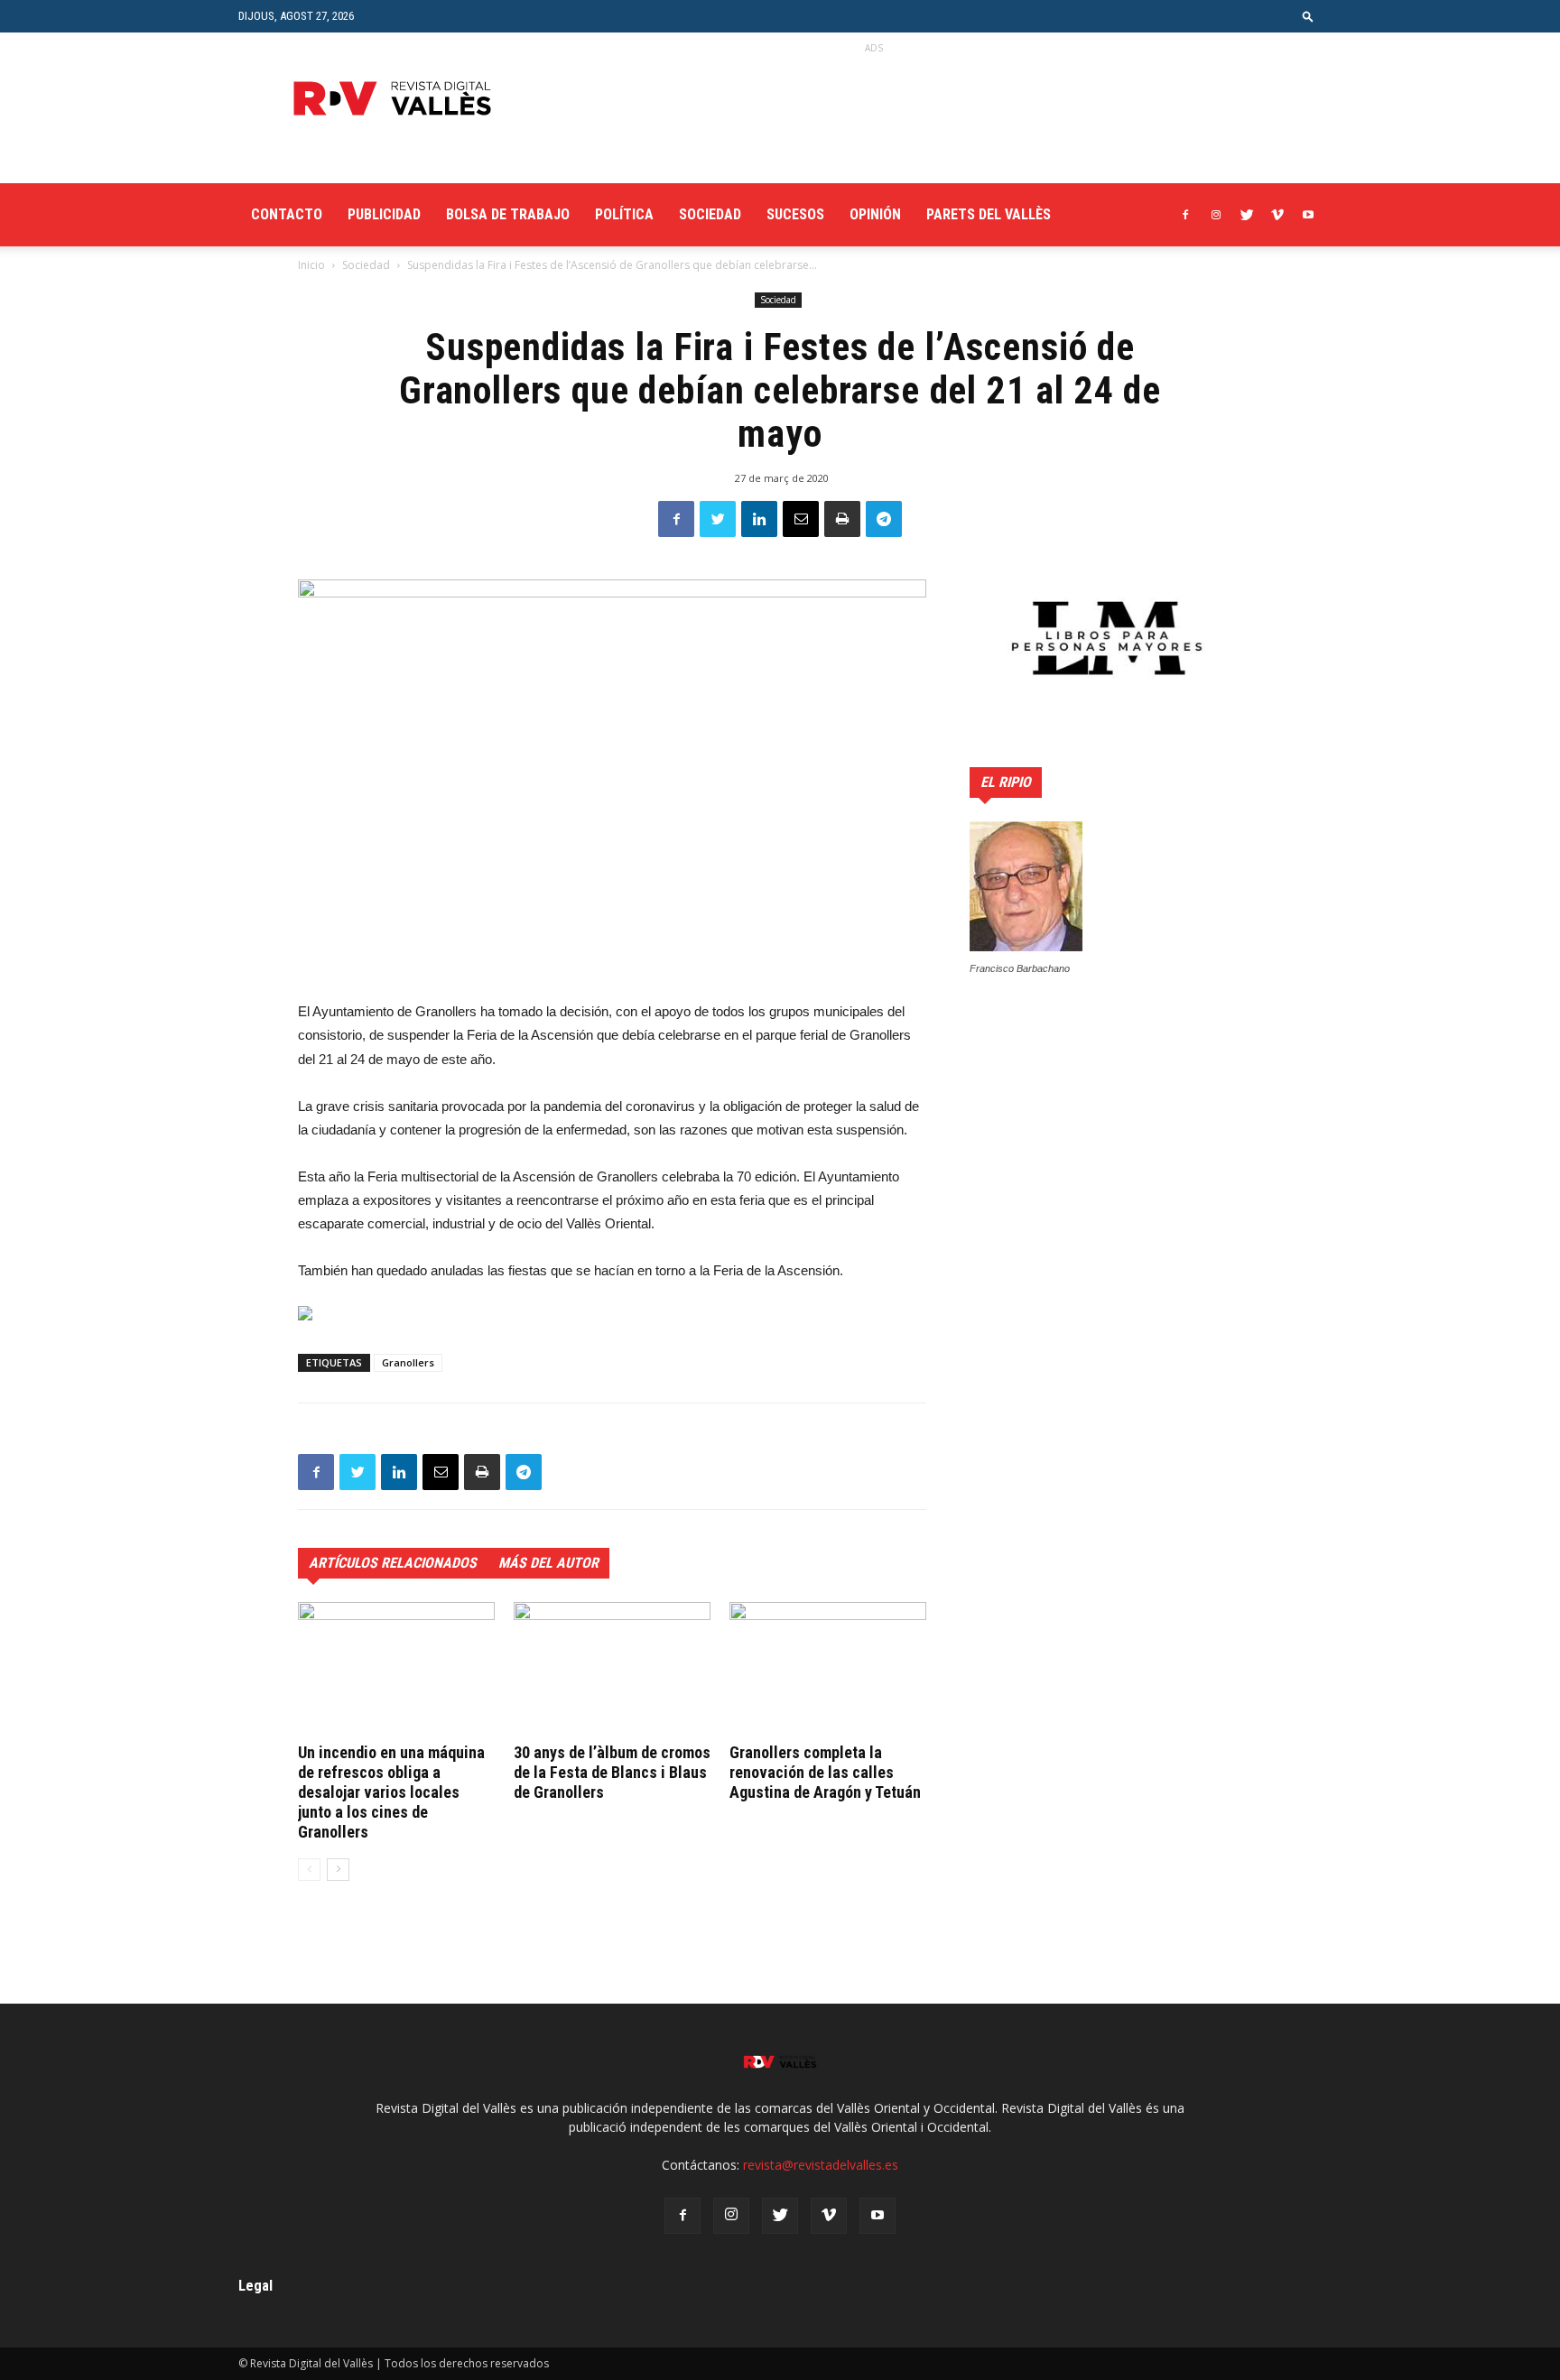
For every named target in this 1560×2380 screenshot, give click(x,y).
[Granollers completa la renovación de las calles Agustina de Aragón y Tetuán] (828, 1670)
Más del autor (548, 1563)
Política (624, 214)
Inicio (311, 265)
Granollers (408, 1362)
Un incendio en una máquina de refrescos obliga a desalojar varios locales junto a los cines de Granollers (391, 1792)
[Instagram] (1216, 215)
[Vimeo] (1277, 215)
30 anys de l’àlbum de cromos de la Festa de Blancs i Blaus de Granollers (612, 1772)
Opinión (875, 214)
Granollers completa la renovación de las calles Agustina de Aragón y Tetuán (825, 1772)
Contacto (287, 214)
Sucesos (795, 214)
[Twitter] (1247, 215)
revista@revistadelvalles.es (821, 2165)
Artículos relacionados (393, 1563)
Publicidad (384, 214)
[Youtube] (1308, 215)
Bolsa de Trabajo (508, 214)
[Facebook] (1185, 215)
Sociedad (710, 214)
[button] (1308, 16)
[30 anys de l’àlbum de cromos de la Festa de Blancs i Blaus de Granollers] (612, 1670)
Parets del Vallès (989, 214)
